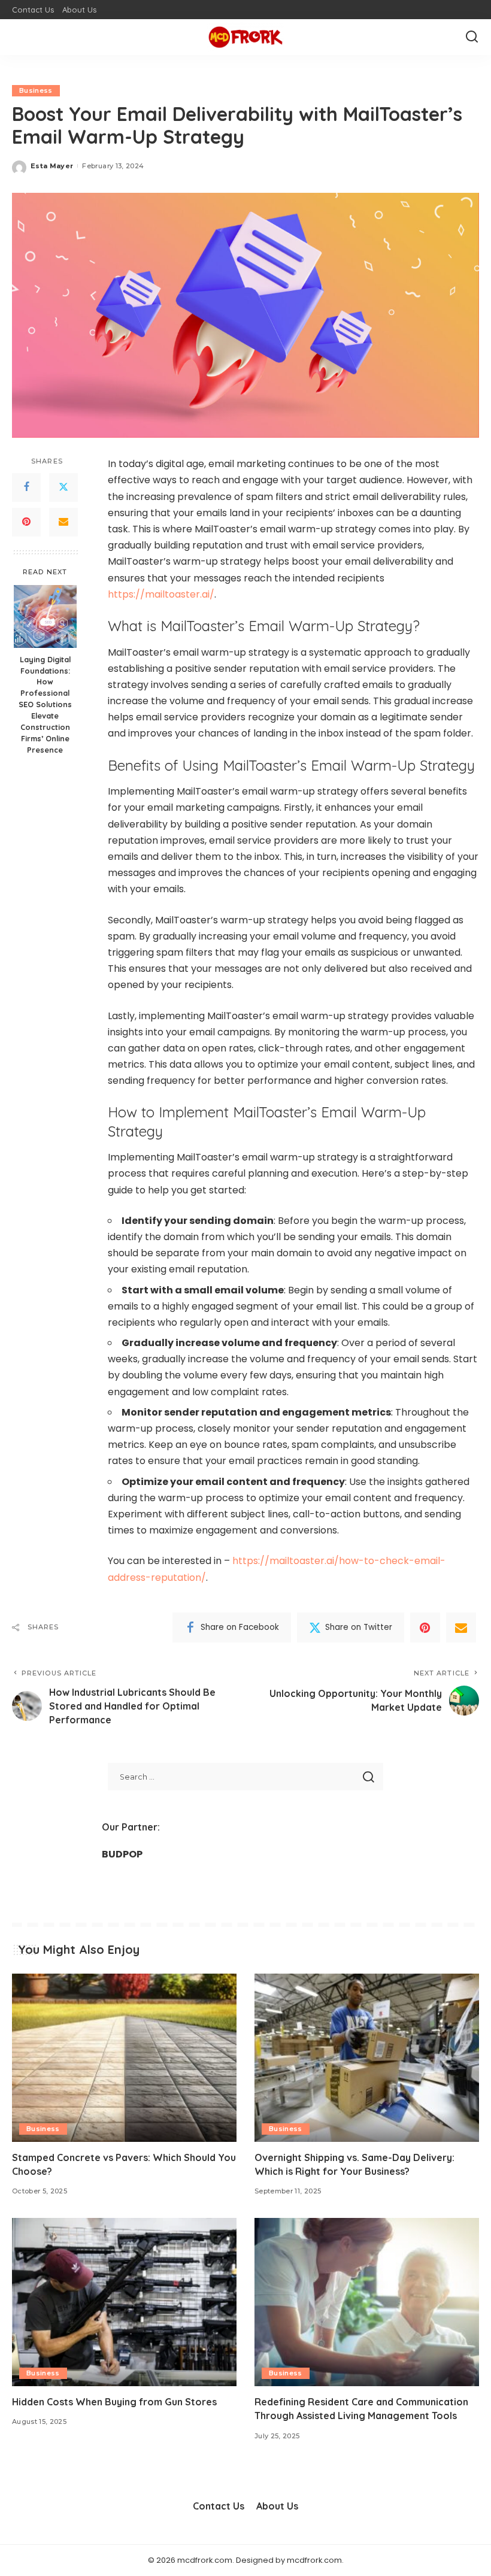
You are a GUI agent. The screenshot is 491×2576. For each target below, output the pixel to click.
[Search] (472, 37)
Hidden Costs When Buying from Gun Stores (114, 2402)
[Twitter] (63, 487)
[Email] (63, 522)
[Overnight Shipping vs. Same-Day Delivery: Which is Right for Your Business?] (367, 2058)
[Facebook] (26, 487)
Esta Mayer (52, 166)
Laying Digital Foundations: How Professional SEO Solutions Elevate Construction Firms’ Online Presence (45, 704)
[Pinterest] (26, 522)
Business (36, 90)
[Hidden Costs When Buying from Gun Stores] (124, 2302)
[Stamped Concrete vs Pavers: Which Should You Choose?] (124, 2058)
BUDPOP (122, 1854)
